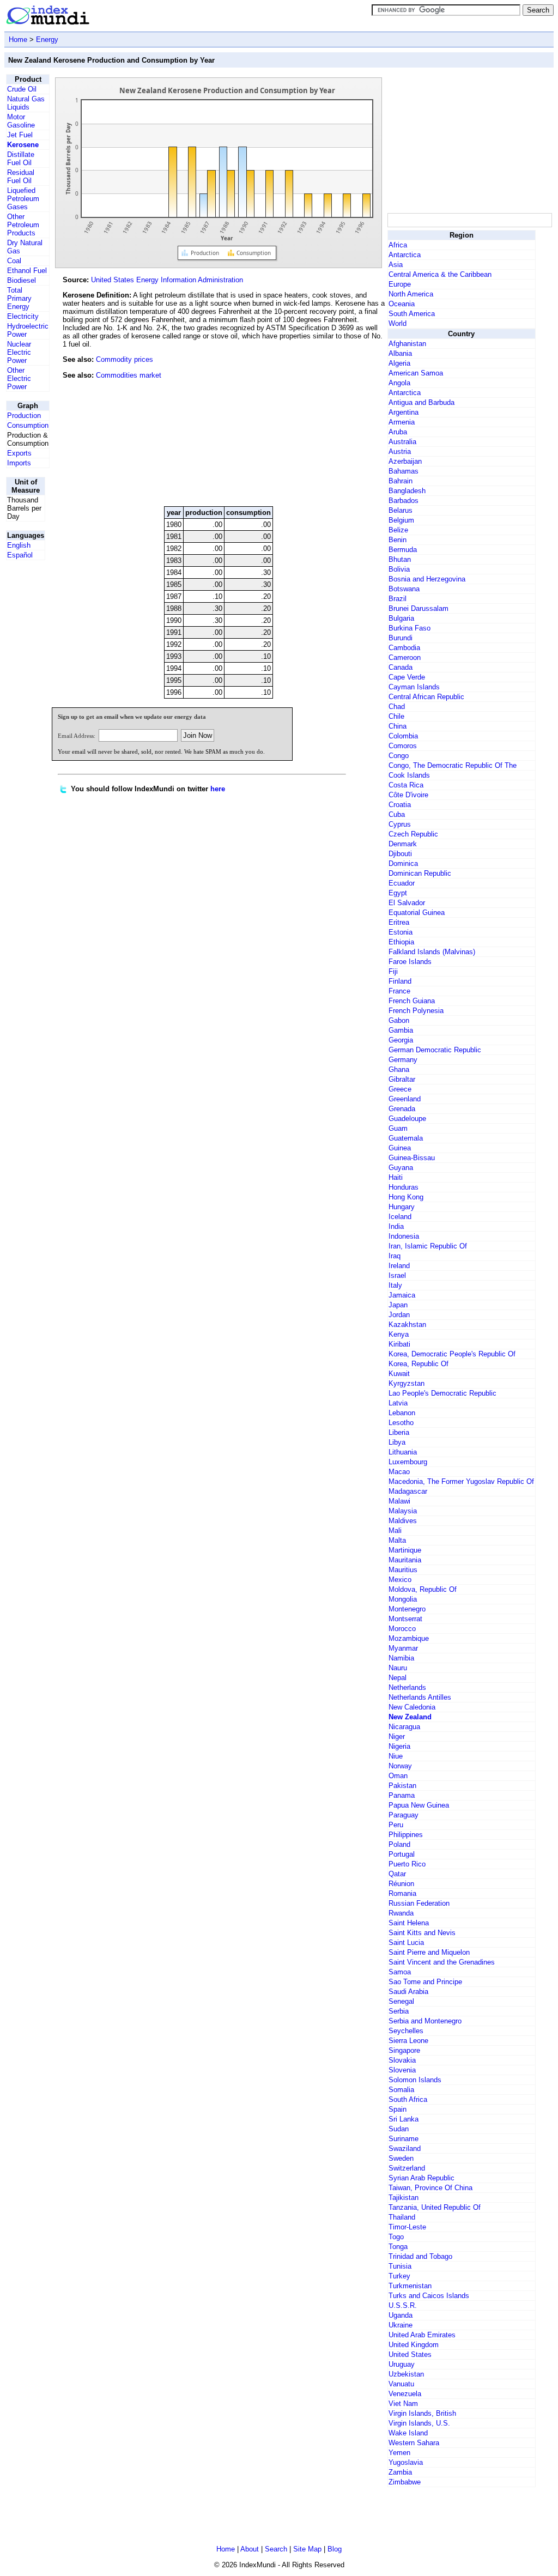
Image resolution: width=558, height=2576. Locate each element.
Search (276, 2549)
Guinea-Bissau (412, 1158)
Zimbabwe (405, 2482)
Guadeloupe (407, 1119)
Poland (399, 1844)
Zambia (400, 2472)
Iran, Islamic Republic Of (428, 1246)
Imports (19, 463)
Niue (396, 1756)
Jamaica (402, 1295)
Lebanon (402, 1413)
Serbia (399, 2011)
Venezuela (405, 2394)
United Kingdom (414, 2345)
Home (18, 40)
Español (20, 555)
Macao (399, 1472)
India (396, 1226)
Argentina (404, 412)
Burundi (401, 638)
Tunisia (400, 2266)
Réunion (401, 1884)
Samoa (400, 1972)
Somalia (401, 2090)
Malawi (399, 1501)
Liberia (399, 1432)
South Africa (408, 2099)
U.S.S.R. (403, 2305)
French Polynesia (416, 1011)
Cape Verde (407, 677)
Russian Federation (419, 1903)
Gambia (401, 1030)
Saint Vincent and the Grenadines (442, 1962)
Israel (397, 1275)
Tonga (398, 2247)
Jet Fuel (20, 135)
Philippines (406, 1835)
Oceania (402, 304)
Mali (395, 1531)
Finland (400, 981)
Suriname (404, 2139)
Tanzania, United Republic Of (435, 2207)
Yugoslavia (406, 2462)
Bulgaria (401, 618)
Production (24, 416)
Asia (396, 265)
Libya (397, 1442)
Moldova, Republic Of (423, 1589)
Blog (335, 2549)
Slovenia (402, 2070)
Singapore (404, 2050)
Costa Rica (406, 785)
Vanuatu (401, 2384)
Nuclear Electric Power (19, 352)
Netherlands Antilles (420, 1697)
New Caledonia (412, 1707)
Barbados (404, 501)
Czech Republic (413, 834)
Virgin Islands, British (422, 2413)
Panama (402, 1795)
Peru (396, 1825)
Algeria (399, 363)
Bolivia (399, 569)
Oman (398, 1776)
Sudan (399, 2129)
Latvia (398, 1403)
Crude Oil (22, 89)
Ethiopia (401, 942)
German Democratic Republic (435, 1050)
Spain (398, 2109)
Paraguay (404, 1815)
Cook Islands (409, 775)
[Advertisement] (304, 423)
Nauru (398, 1668)
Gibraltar (402, 1079)
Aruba (398, 432)
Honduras (404, 1187)
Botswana (404, 589)
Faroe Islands (410, 962)
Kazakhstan (407, 1325)
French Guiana (412, 1001)
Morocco (402, 1629)
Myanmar (403, 1648)
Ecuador (402, 883)
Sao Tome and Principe (425, 1982)
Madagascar (408, 1491)
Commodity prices (125, 359)
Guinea (400, 1148)
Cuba (397, 814)
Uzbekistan (406, 2374)
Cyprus (400, 824)
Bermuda (403, 550)
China (398, 726)
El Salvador (407, 903)
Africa (398, 245)
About (250, 2549)
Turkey (399, 2276)
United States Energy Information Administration (167, 280)
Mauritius (403, 1570)
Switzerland (407, 2168)
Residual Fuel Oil (21, 177)
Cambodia (404, 648)
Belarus (401, 510)
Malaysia (403, 1511)
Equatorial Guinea (417, 913)
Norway (400, 1766)
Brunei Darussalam (418, 608)
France (399, 991)
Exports (19, 453)
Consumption (28, 425)
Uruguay (402, 2364)
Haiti (396, 1177)
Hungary (402, 1207)
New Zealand (410, 1717)
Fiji (393, 971)
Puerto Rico (407, 1864)
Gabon (399, 1020)
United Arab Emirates (422, 2335)
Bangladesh (407, 491)
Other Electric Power (19, 378)
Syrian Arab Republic (421, 2178)
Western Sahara (414, 2443)
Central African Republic (426, 697)
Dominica (403, 863)
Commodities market (129, 375)
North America (411, 294)
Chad (397, 707)
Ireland (399, 1266)
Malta (397, 1540)
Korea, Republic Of (418, 1364)
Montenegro (407, 1609)
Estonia (401, 932)
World (398, 323)
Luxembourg (408, 1462)
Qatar (397, 1874)
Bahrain (401, 481)
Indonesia (404, 1236)
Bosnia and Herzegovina (427, 579)
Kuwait (399, 1374)
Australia (402, 442)
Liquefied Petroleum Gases (23, 199)
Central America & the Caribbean (440, 274)
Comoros (403, 746)
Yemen (399, 2453)
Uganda (401, 2315)
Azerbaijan (405, 461)
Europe (400, 284)
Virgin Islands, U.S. (419, 2423)
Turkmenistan (410, 2286)
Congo (399, 756)
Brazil (398, 599)
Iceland (400, 1217)
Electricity (23, 316)
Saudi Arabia (408, 1992)
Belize (398, 530)
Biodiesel (22, 280)
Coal (14, 261)
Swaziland (405, 2148)
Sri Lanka (404, 2119)
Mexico (400, 1580)
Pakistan (402, 1786)
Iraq (395, 1256)
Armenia (402, 422)
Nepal (398, 1678)
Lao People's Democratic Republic (442, 1393)
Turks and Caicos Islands (429, 2296)
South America (412, 314)
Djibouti (400, 854)
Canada (401, 667)
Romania (402, 1893)
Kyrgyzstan (407, 1383)
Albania (400, 353)
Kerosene (23, 145)
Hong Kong (406, 1197)
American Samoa (416, 373)
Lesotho (401, 1423)
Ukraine (401, 2325)
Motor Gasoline (21, 121)
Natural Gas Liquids (26, 103)
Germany (403, 1060)
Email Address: (77, 736)
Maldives (403, 1521)
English (19, 545)
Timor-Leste (407, 2227)
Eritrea (399, 922)
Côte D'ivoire (408, 795)
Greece (400, 1089)
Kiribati (399, 1344)
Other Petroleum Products (23, 225)
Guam (398, 1128)
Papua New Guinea (419, 1805)
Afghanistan (407, 344)
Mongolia (403, 1599)
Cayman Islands (414, 687)
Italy (395, 1285)
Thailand (402, 2217)
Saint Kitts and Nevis (422, 1933)
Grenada (402, 1109)
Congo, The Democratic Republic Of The (453, 765)
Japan (398, 1305)
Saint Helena (409, 1923)
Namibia (401, 1658)
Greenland (405, 1099)
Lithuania (403, 1452)
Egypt (398, 893)
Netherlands (407, 1687)
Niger (397, 1736)
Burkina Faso (410, 628)
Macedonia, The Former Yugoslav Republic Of (461, 1481)
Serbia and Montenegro (425, 2021)
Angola (399, 383)
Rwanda (401, 1913)
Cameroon (405, 657)
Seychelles (406, 2031)
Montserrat (405, 1619)
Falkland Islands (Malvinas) (432, 952)
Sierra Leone (408, 2041)
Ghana (399, 1069)
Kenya (399, 1334)
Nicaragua (404, 1727)
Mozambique (409, 1638)
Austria (400, 451)
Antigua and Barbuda (421, 402)
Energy (47, 40)
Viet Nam (403, 2404)
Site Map (307, 2549)
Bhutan (400, 559)
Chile (396, 716)
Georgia (401, 1040)
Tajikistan (404, 2198)
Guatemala (406, 1138)
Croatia (400, 805)
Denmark (403, 844)
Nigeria (399, 1746)
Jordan (399, 1315)
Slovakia (402, 2060)
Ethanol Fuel (27, 271)
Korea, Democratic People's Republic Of (452, 1354)
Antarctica (405, 255)
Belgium (401, 520)
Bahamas (404, 471)
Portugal (402, 1854)
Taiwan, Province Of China (430, 2188)
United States (410, 2354)
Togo (396, 2237)
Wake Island (408, 2433)
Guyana (401, 1168)
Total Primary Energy (19, 298)
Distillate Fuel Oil (21, 159)
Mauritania (405, 1560)
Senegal (401, 2001)
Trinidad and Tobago (420, 2256)
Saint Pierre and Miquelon (429, 1952)
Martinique (405, 1550)
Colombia (403, 736)
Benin (398, 540)
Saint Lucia (406, 1942)
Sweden (401, 2158)
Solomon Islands (415, 2080)
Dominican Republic (420, 873)
